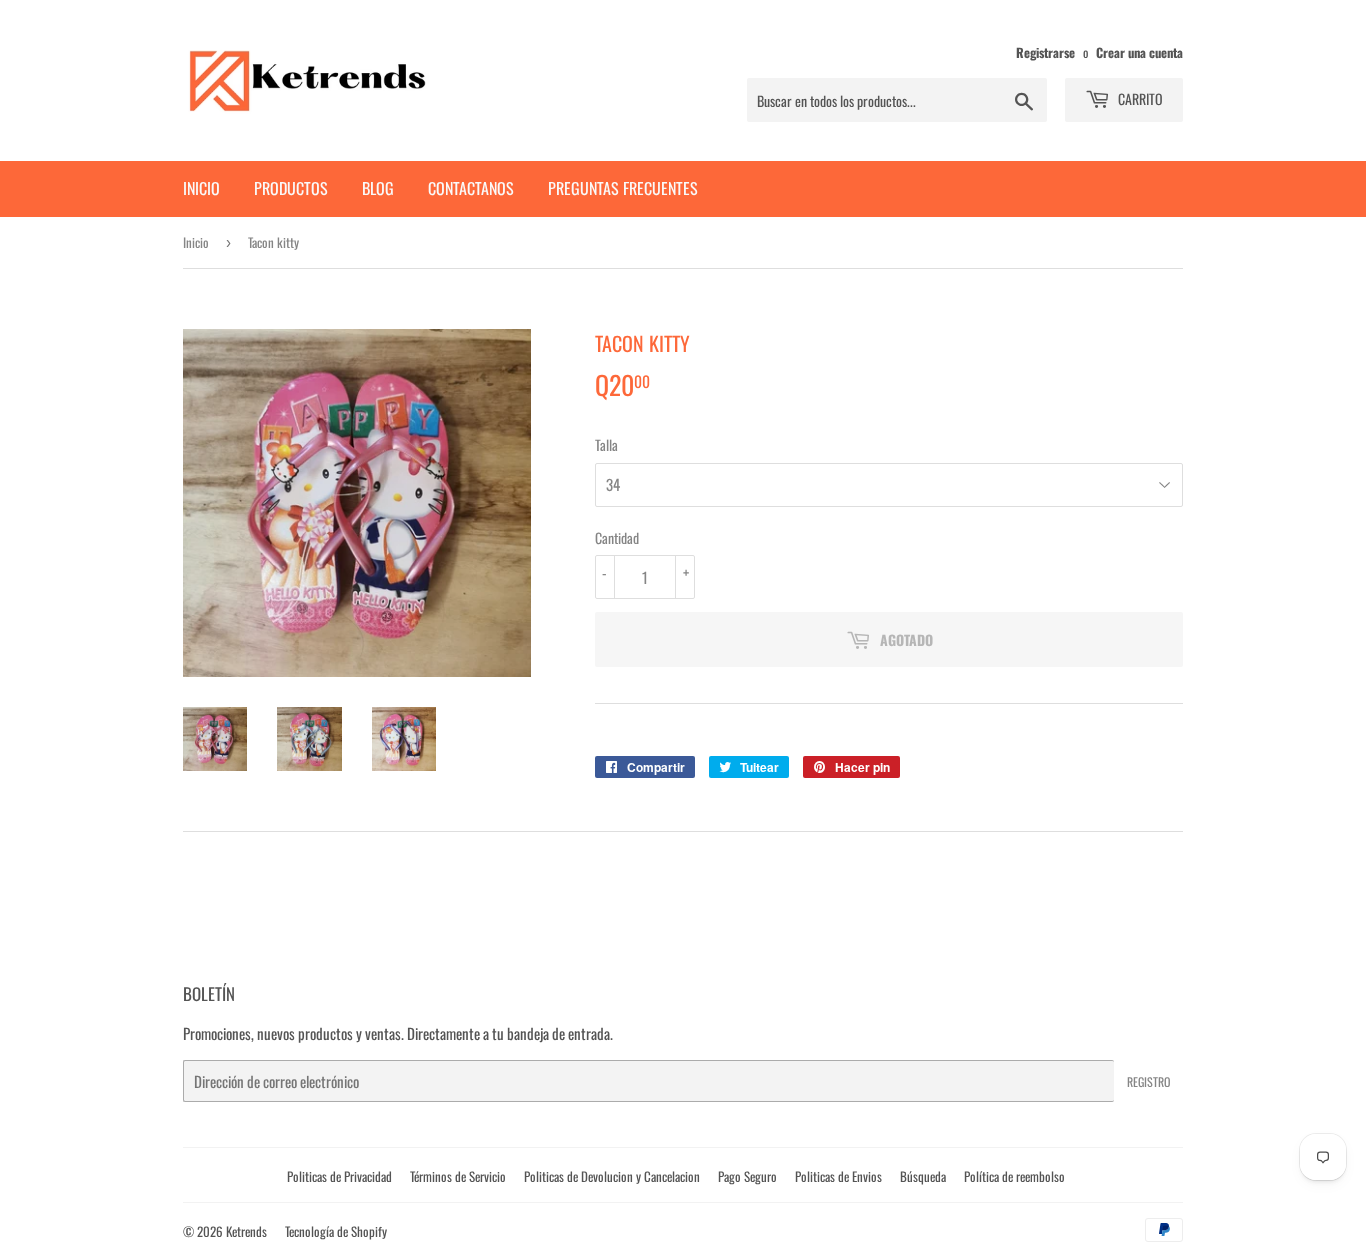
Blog (378, 188)
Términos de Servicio (458, 1176)
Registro (1148, 1081)
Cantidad (617, 537)
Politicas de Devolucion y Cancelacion (612, 1176)
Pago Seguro (747, 1176)
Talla (606, 444)
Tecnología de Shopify (336, 1231)
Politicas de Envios (838, 1176)
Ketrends (246, 1231)
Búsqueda (923, 1176)
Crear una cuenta (1139, 52)
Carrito (1139, 98)
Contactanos (471, 188)
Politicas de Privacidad (339, 1176)
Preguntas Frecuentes (623, 188)
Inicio (201, 188)
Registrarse (1045, 52)
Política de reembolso (1014, 1176)
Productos (291, 188)
